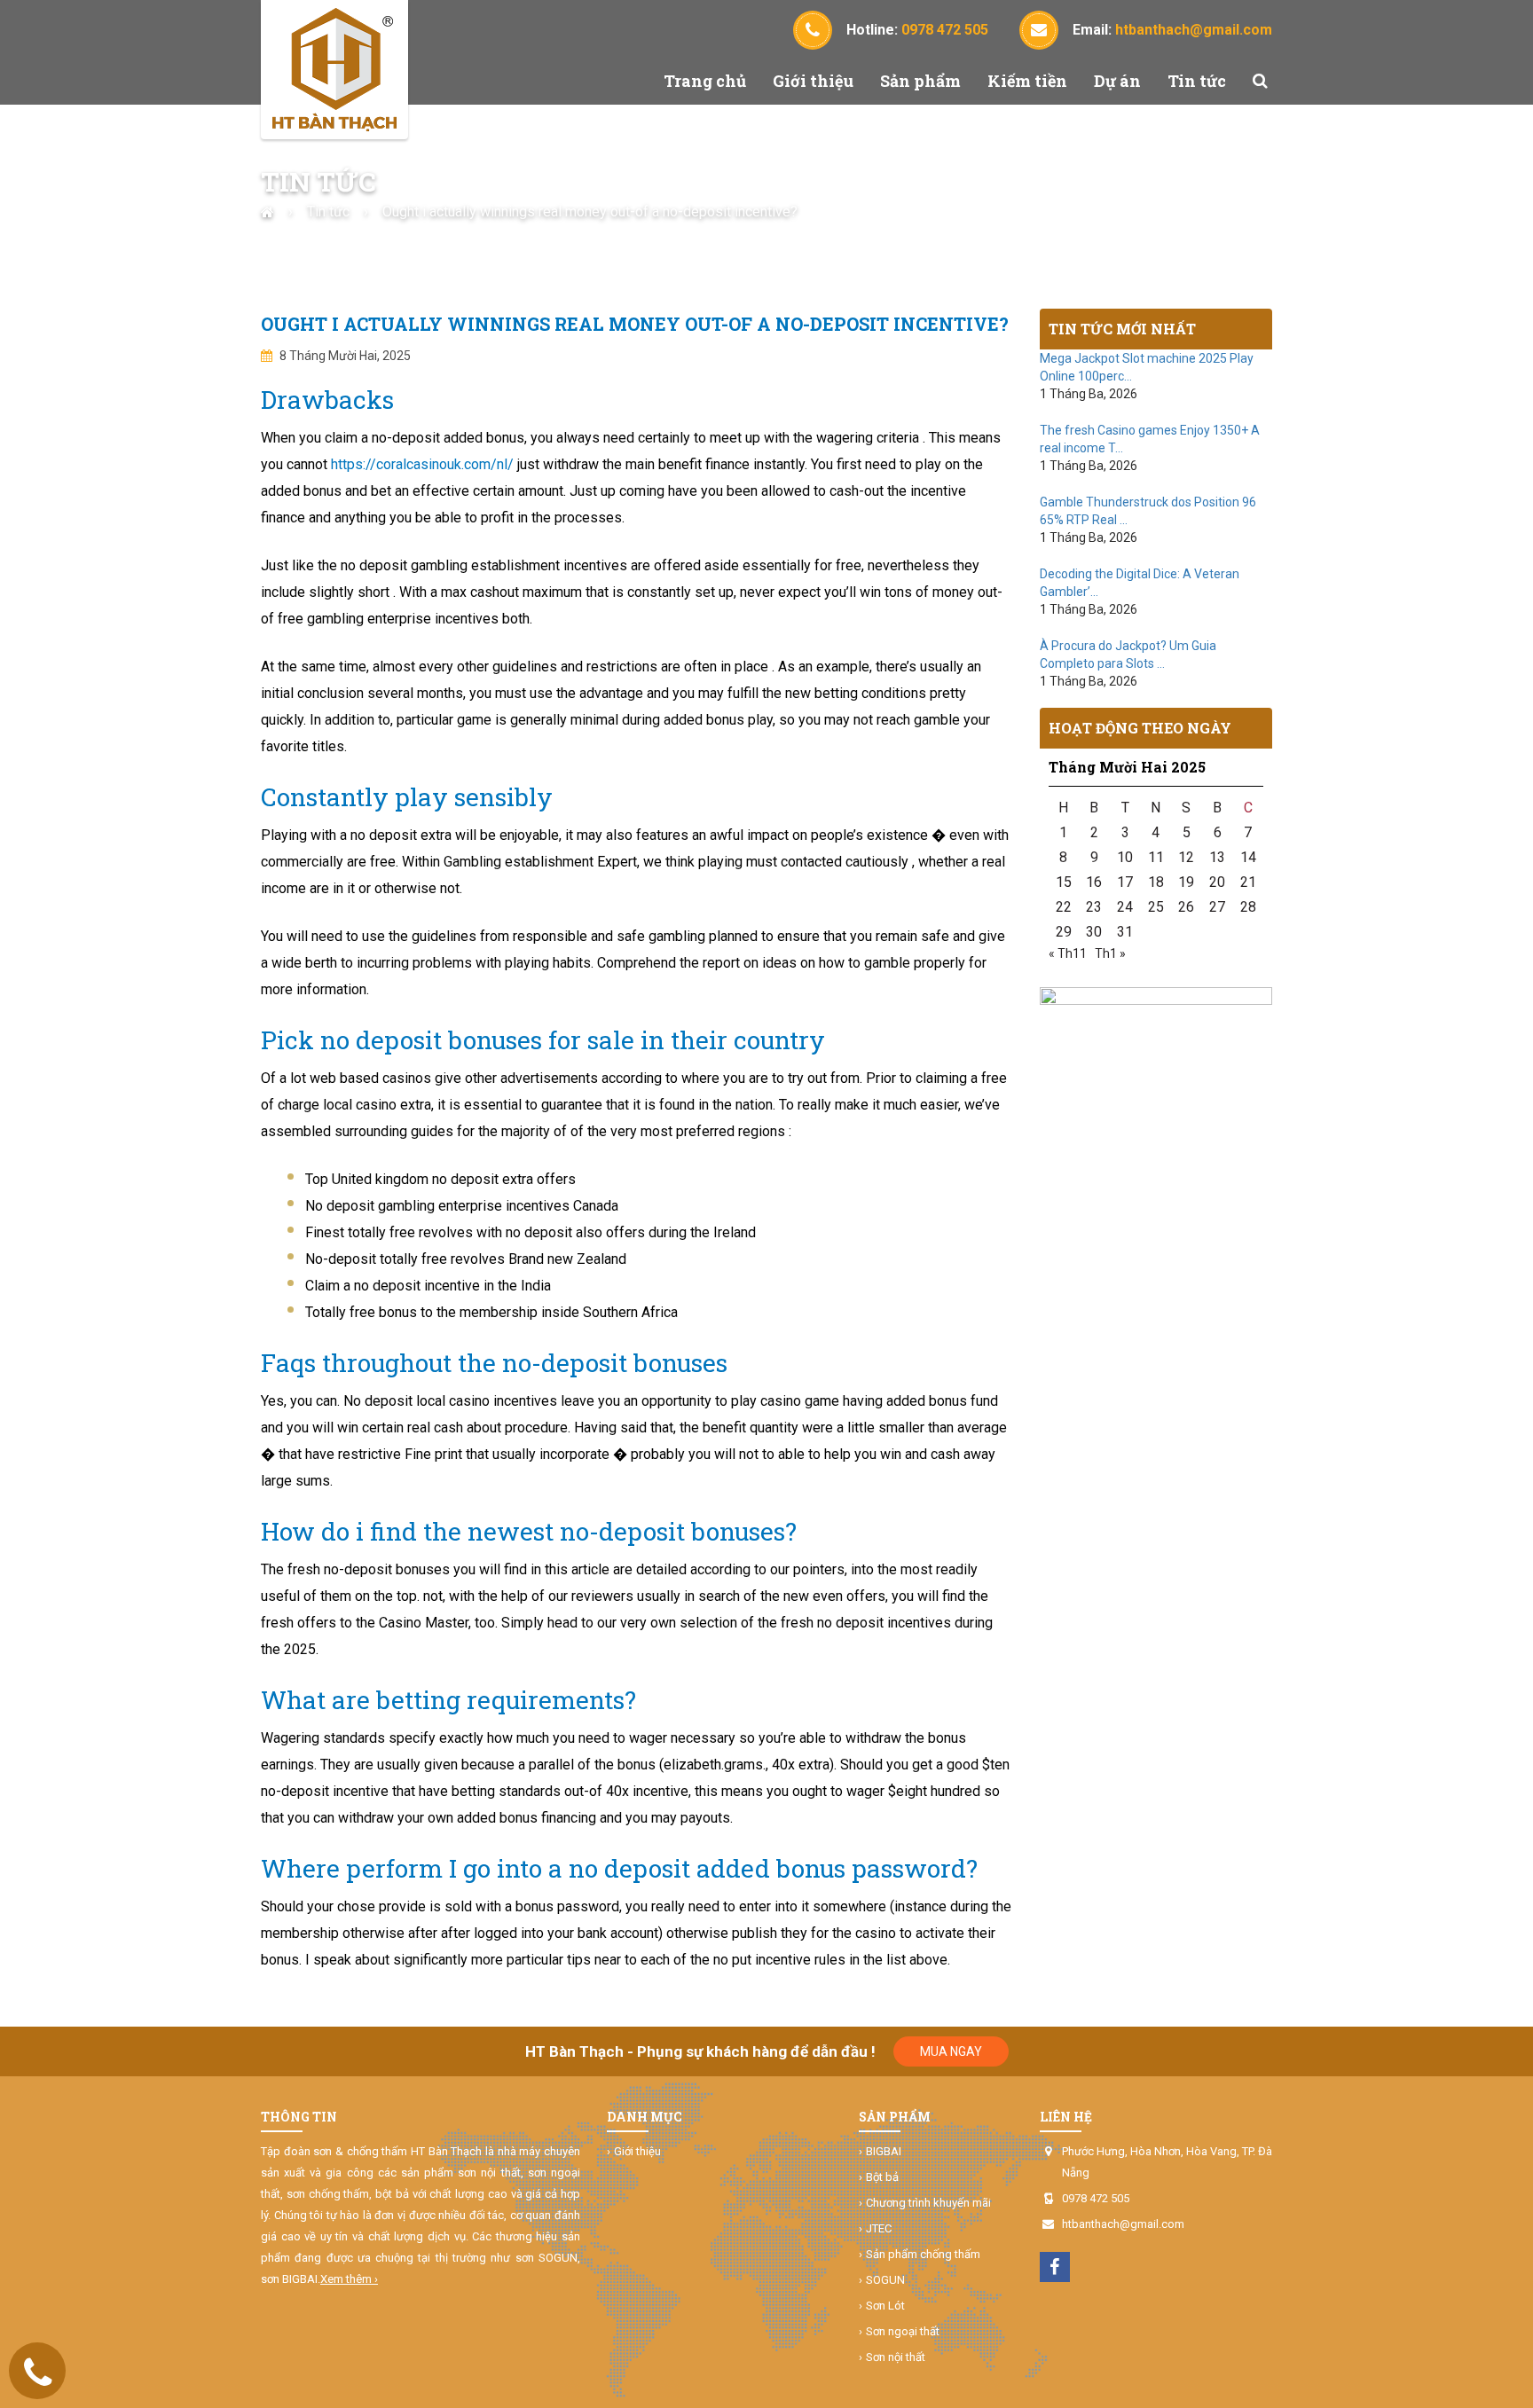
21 (1248, 882)
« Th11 (1068, 953)
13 (1217, 857)
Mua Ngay (951, 2051)
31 (1125, 932)
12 (1186, 857)
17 (1125, 882)
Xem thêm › (349, 2279)
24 (1125, 907)
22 (1064, 907)
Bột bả (882, 2177)
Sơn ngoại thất (903, 2331)
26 (1186, 907)
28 (1248, 907)
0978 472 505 (1096, 2198)
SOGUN (885, 2280)
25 (1156, 907)
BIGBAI (884, 2151)
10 (1125, 857)
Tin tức (1197, 81)
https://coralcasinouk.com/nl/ (422, 464)
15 (1064, 882)
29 (1064, 932)
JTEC (879, 2228)
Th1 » (1110, 953)
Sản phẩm (920, 81)
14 (1248, 857)
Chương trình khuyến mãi (928, 2203)
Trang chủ (705, 81)
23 (1094, 907)
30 (1094, 932)
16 (1094, 882)
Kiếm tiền (1027, 81)
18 (1156, 882)
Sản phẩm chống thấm (923, 2254)
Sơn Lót (885, 2306)
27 (1217, 907)
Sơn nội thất (896, 2357)
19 (1186, 882)
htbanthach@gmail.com (1123, 2224)
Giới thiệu (813, 81)
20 (1217, 882)
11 (1156, 857)
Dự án (1117, 81)
